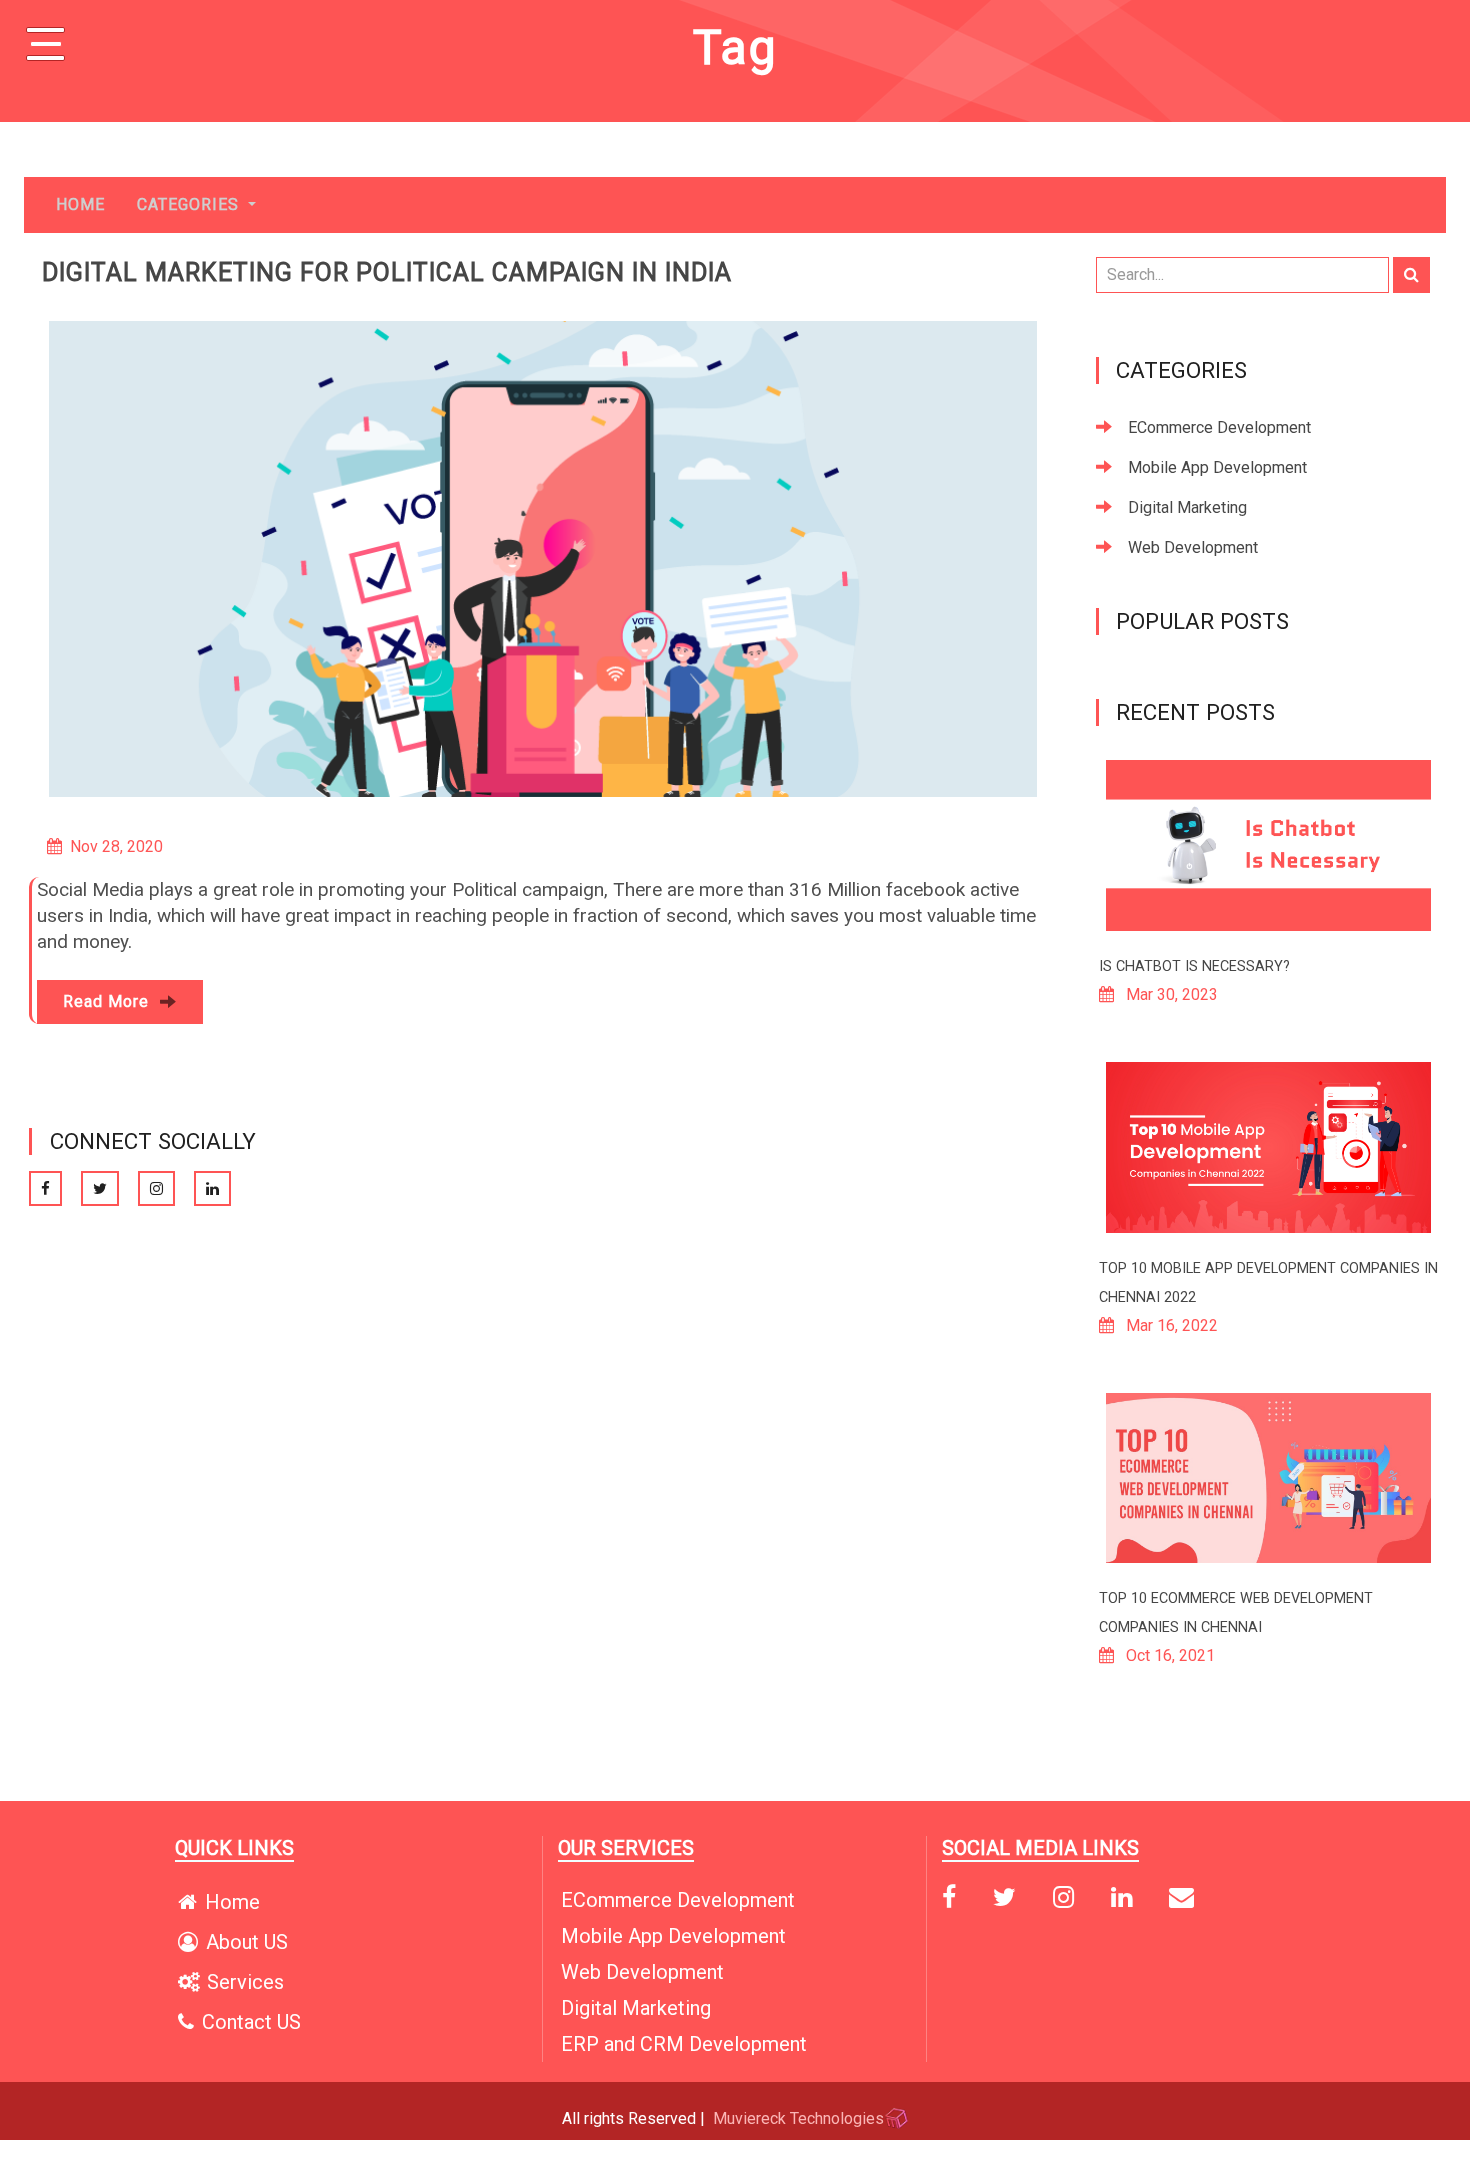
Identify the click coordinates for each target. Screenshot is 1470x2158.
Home (80, 204)
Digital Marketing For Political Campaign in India (387, 272)
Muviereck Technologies (798, 2118)
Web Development (1193, 547)
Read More (108, 1001)
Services (245, 1982)
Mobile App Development (1217, 467)
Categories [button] (190, 204)
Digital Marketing (1187, 507)
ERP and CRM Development (684, 2044)
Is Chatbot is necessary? (1194, 966)
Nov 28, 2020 (116, 846)
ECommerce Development (1219, 427)
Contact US (251, 2022)
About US (247, 1942)
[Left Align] (1411, 275)
